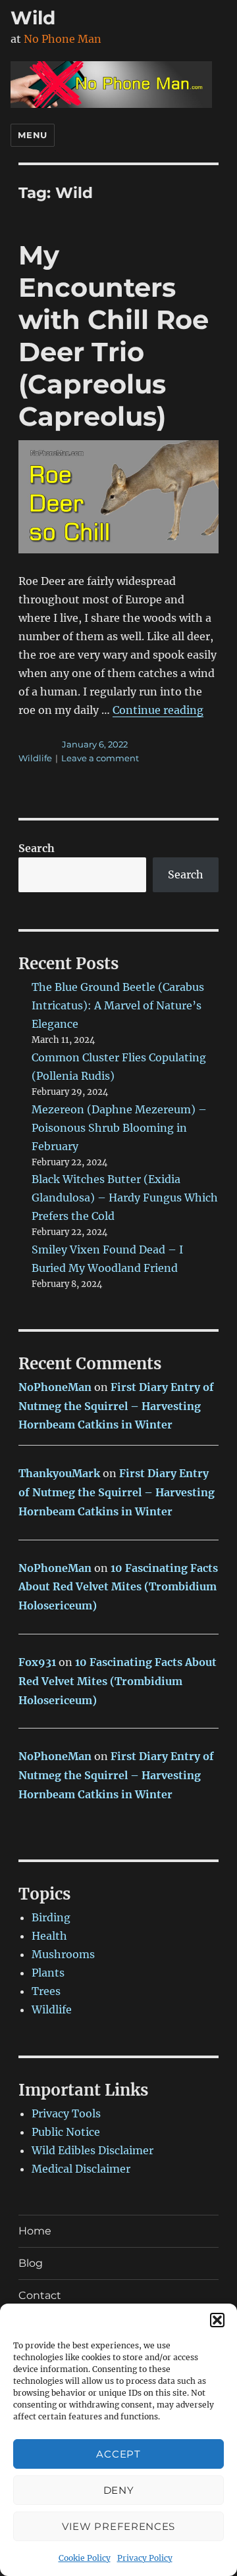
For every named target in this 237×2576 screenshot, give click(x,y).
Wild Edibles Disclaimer (92, 2150)
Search (37, 848)
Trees (46, 1991)
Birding (51, 1917)
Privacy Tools (66, 2113)
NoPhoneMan (55, 1387)
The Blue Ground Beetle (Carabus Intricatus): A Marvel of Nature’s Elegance (118, 1005)
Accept (118, 2454)
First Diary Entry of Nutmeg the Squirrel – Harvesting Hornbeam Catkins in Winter (116, 1406)
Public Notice (66, 2132)
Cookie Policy (85, 2558)
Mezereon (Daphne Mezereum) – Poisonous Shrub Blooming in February (119, 1128)
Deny (119, 2490)
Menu (32, 135)
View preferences (118, 2526)
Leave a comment (100, 758)
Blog (31, 2263)
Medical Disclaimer (81, 2169)
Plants (48, 1973)
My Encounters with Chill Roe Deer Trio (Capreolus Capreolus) (114, 336)
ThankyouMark (59, 1473)
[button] (217, 2320)
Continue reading (158, 710)
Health (49, 1936)
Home (35, 2231)
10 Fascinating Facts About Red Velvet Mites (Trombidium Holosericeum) (118, 1587)
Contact (40, 2295)
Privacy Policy (145, 2558)
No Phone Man (63, 39)
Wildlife (35, 758)
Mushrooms (63, 1954)
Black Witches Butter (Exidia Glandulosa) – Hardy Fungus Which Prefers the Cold (125, 1198)
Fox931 (37, 1662)
